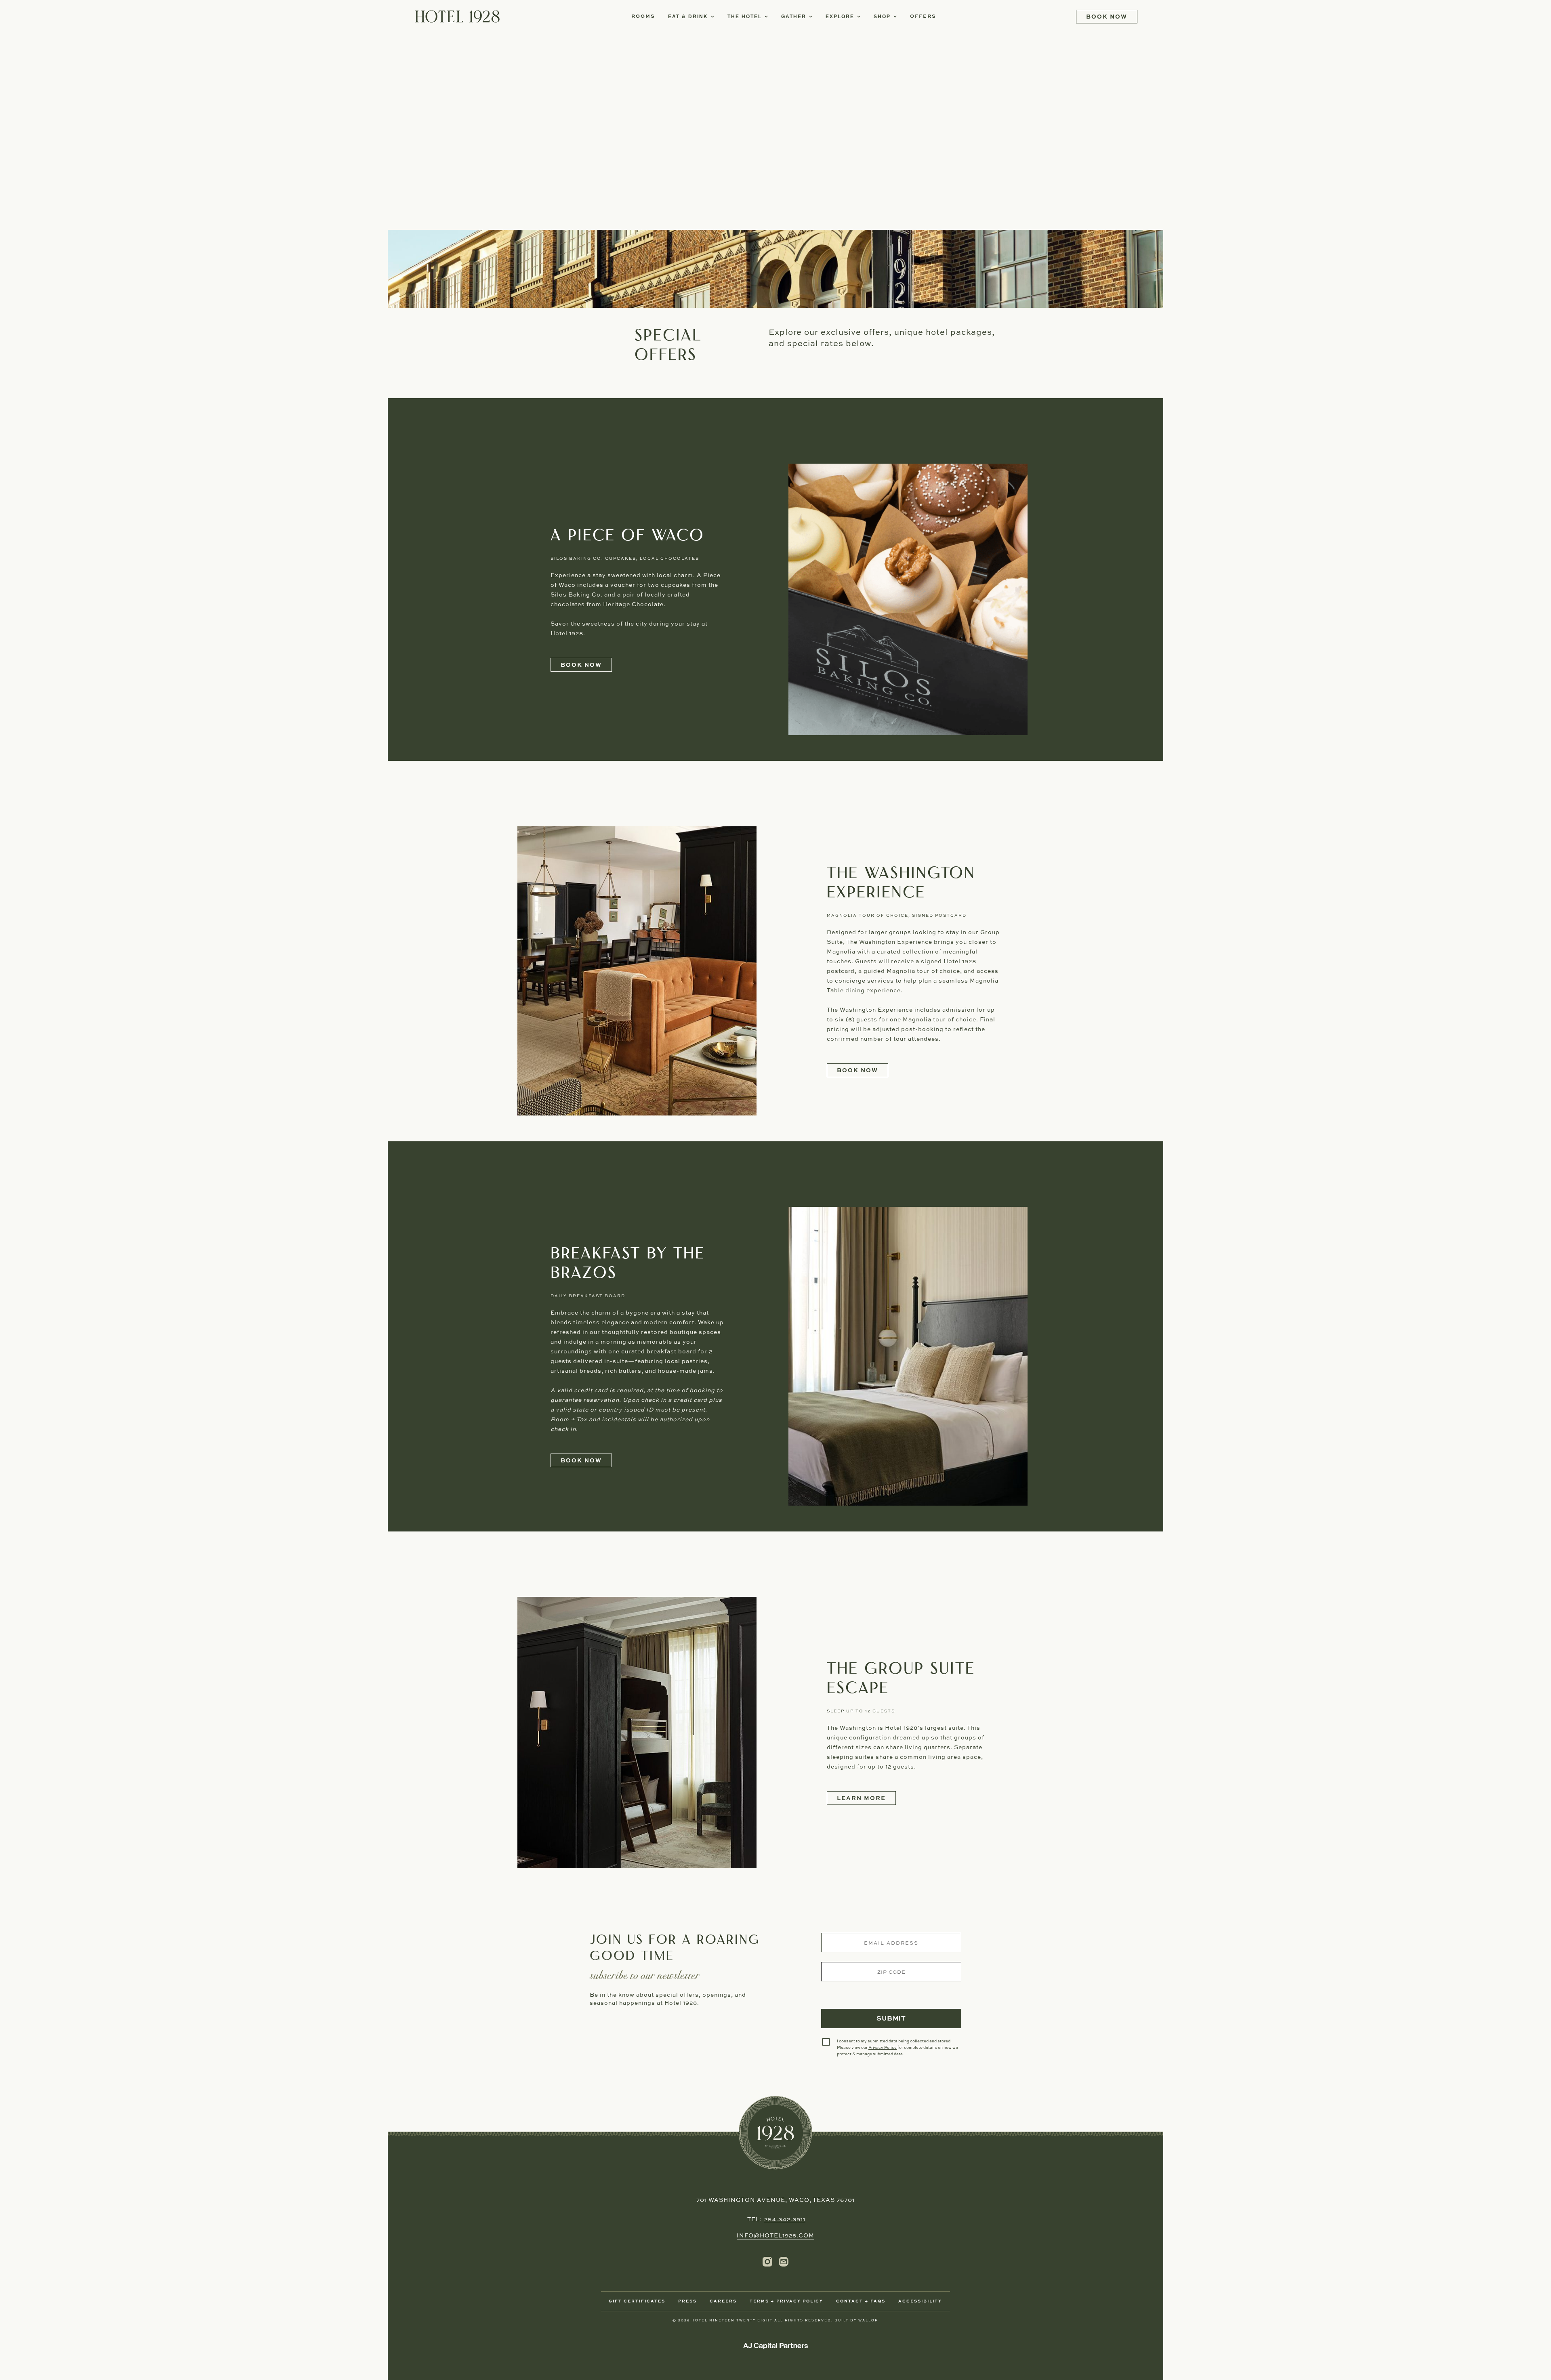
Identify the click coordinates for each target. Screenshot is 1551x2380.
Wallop (868, 2321)
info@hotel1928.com (775, 2236)
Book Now (586, 667)
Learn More (861, 1798)
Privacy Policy (883, 2048)
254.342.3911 (785, 2220)
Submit (906, 2022)
